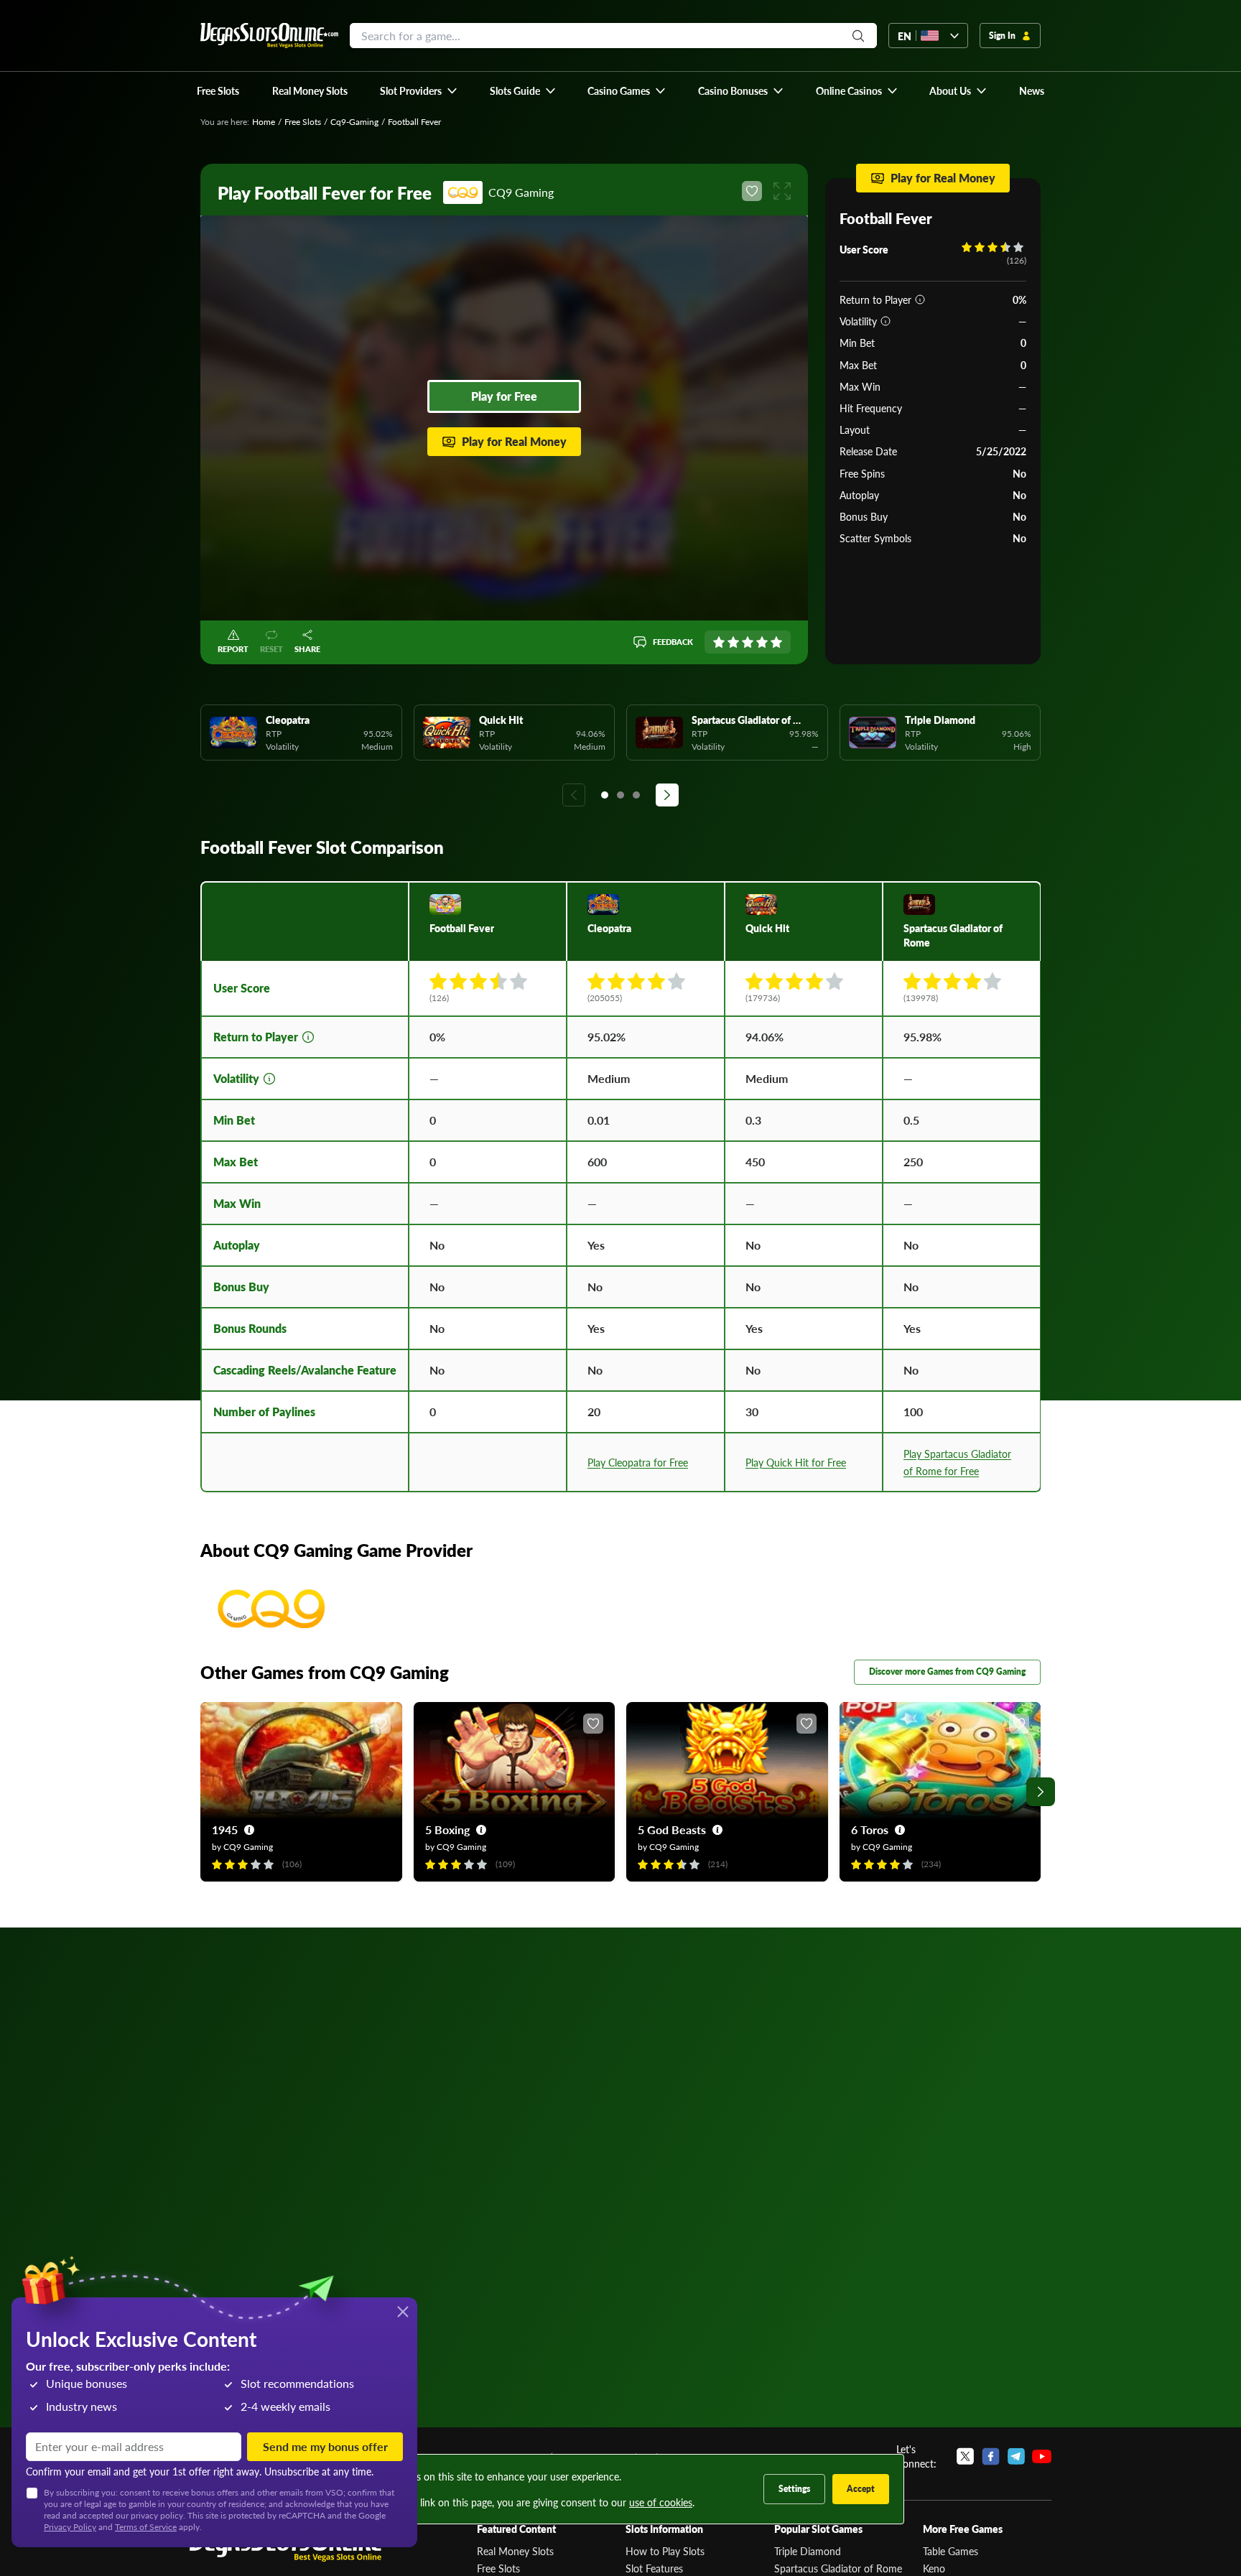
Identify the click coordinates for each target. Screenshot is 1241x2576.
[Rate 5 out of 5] (776, 642)
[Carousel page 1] (605, 795)
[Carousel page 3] (636, 795)
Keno (934, 2568)
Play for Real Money (514, 441)
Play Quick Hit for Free (796, 1462)
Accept (861, 2489)
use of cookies (661, 2502)
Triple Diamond (808, 2551)
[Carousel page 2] (620, 795)
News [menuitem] (1032, 90)
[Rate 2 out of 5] (733, 642)
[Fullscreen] (782, 191)
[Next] (667, 795)
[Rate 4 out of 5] (762, 642)
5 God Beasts (672, 1829)
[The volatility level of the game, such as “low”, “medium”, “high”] (886, 321)
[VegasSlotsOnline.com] (269, 36)
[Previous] (574, 795)
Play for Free (504, 396)
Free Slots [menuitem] (218, 90)
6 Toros (870, 1829)
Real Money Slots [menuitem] (310, 90)
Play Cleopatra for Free (638, 1462)
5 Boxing (447, 1829)
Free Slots (303, 122)
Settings (794, 2489)
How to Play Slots (665, 2551)
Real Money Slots (515, 2551)
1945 (225, 1829)
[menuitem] (419, 90)
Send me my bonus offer (325, 2446)
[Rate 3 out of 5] (748, 642)
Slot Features (654, 2568)
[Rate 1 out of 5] (719, 642)
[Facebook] (991, 2456)
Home (264, 122)
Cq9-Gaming (354, 122)
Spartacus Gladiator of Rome (838, 2568)
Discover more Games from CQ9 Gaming (947, 1671)
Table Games (950, 2551)
